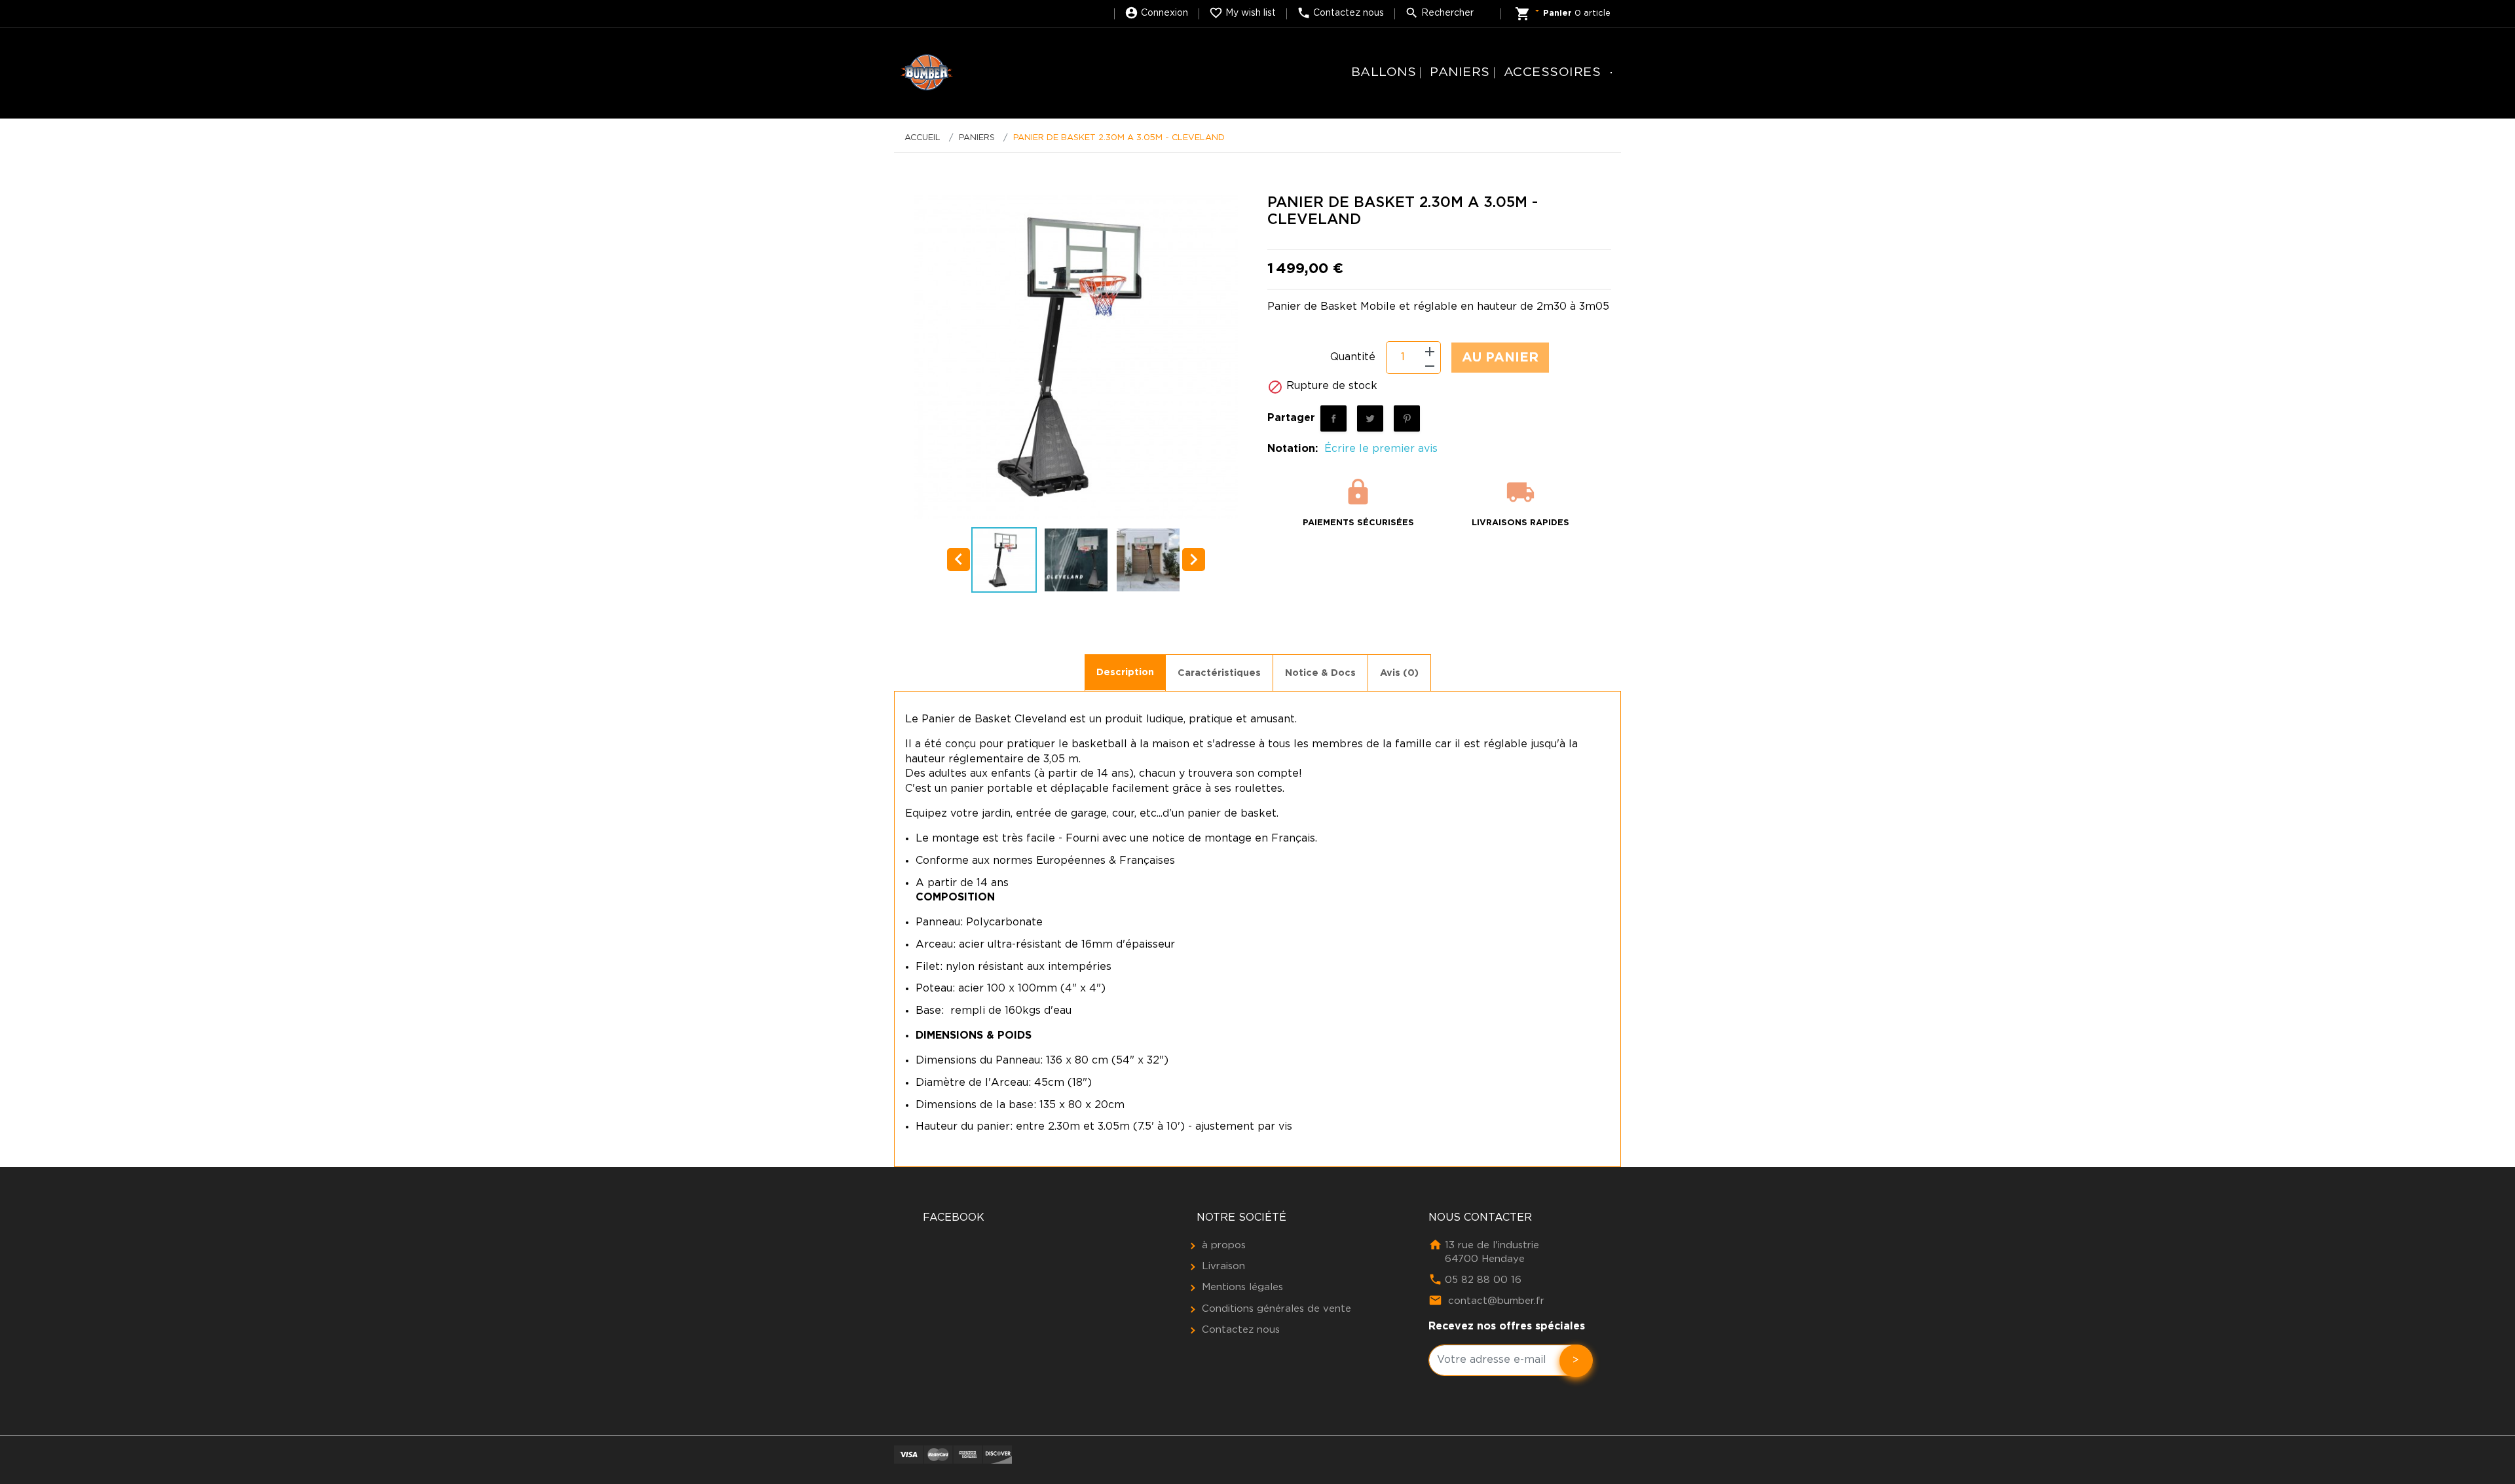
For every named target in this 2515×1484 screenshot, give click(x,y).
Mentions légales (1242, 1287)
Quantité (1353, 357)
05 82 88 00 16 (1483, 1280)
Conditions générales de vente (1276, 1309)
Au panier (1500, 358)
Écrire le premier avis (1381, 449)
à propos (1224, 1245)
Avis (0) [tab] (1399, 673)
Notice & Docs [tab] (1320, 673)
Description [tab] (1125, 672)
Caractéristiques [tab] (1219, 673)
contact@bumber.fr (1496, 1301)
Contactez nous (1241, 1330)
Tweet (1370, 418)
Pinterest (1407, 418)
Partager (1333, 418)
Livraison (1223, 1266)
